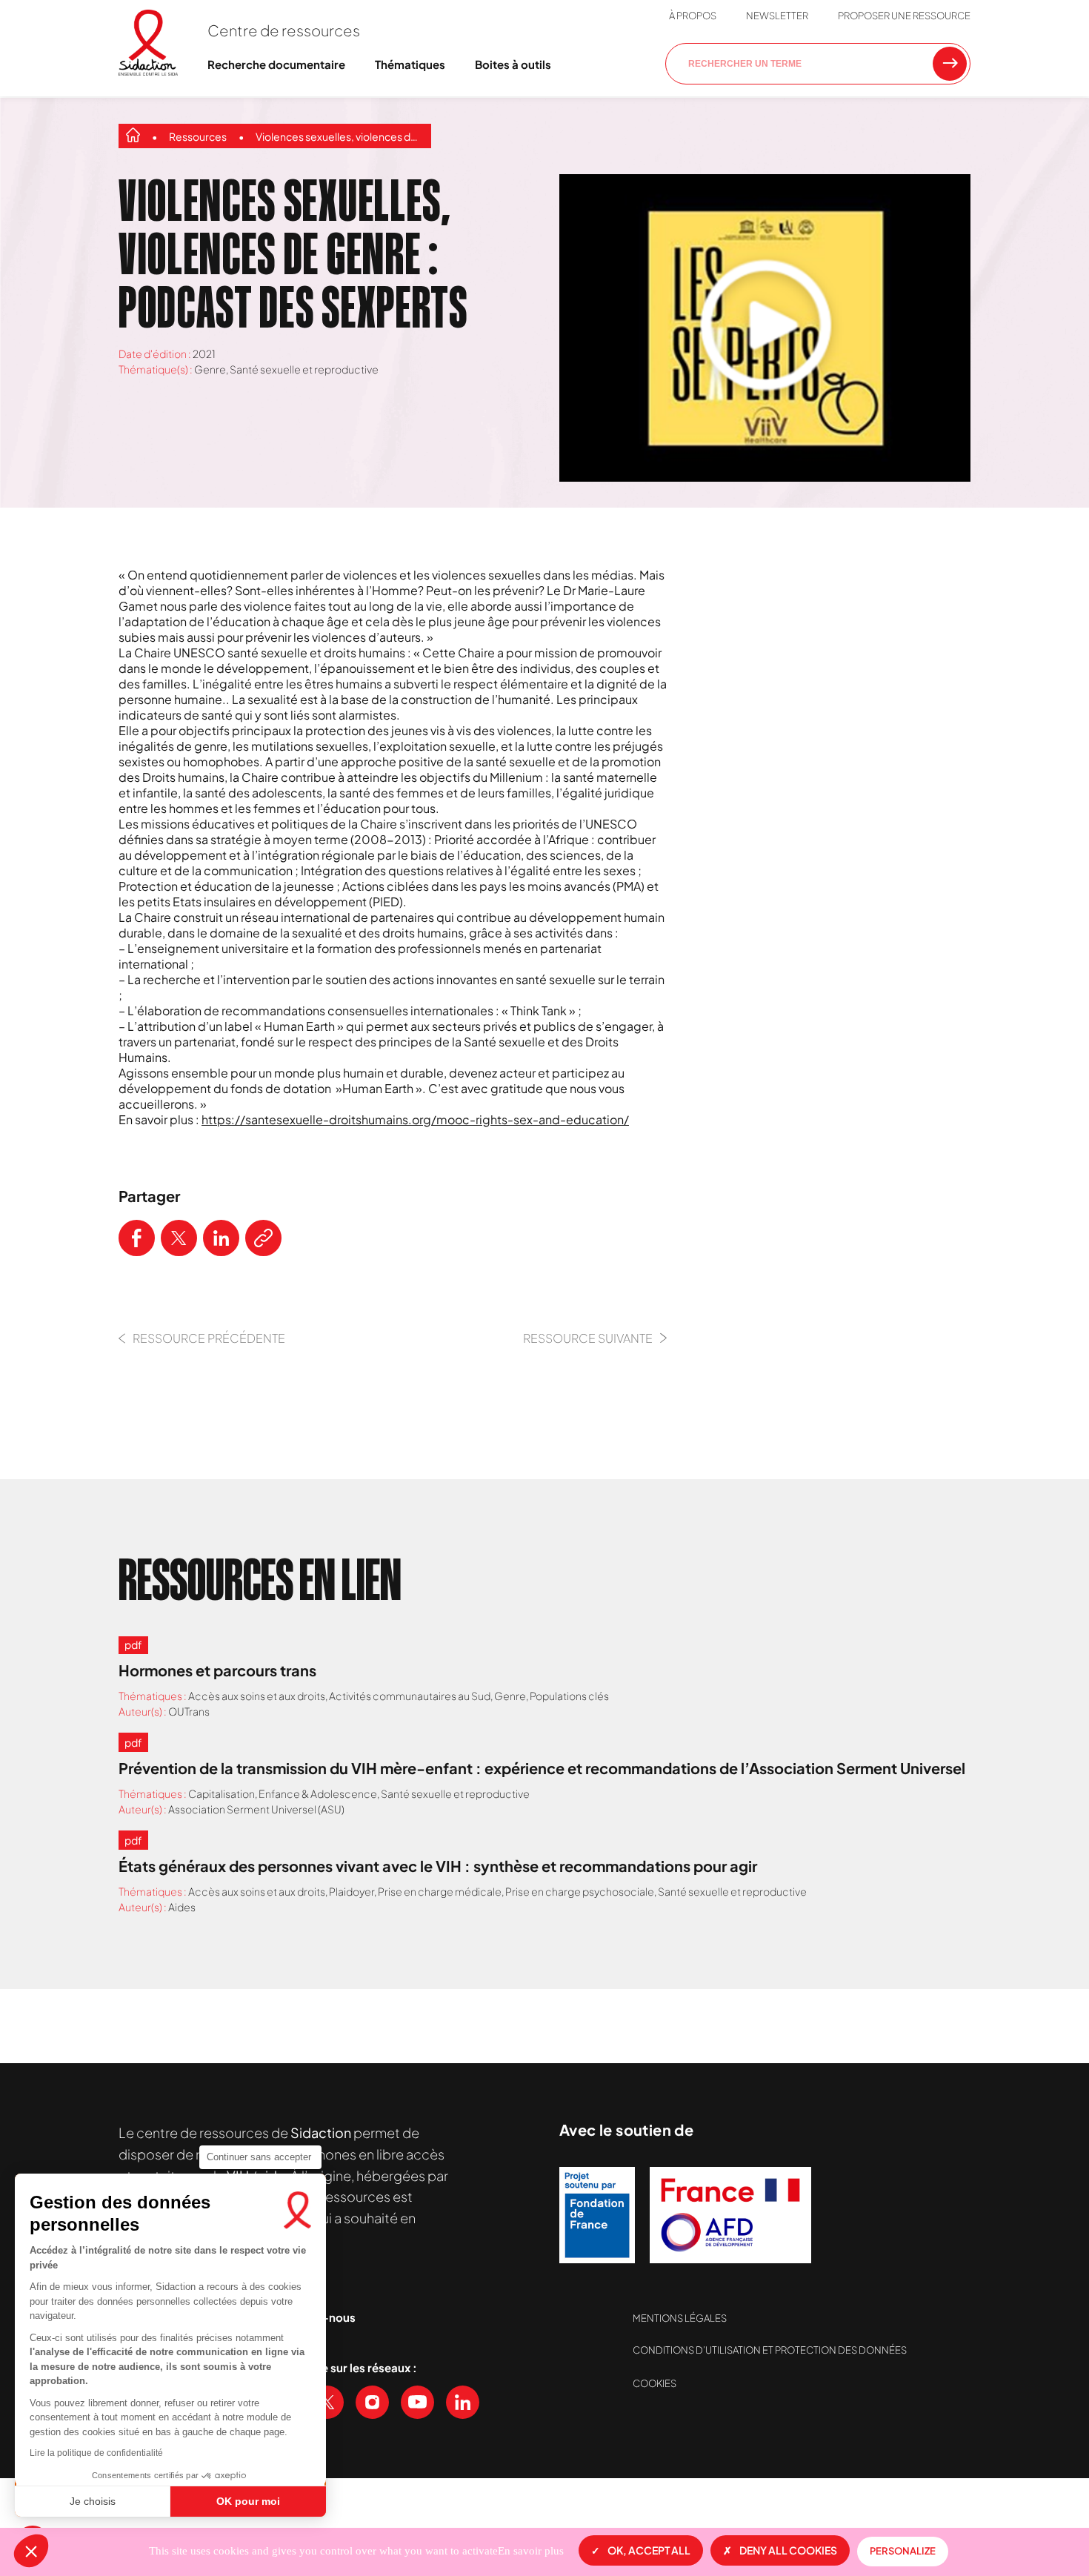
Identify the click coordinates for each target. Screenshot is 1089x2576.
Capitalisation (222, 1793)
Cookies (655, 2383)
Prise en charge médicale (440, 1891)
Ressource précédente (209, 1338)
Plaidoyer (352, 1891)
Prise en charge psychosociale (580, 1891)
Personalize (903, 2551)
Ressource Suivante (588, 1338)
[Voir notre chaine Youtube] (417, 2402)
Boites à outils (513, 64)
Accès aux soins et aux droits (257, 1696)
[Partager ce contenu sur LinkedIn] (221, 1238)
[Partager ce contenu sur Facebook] (137, 1238)
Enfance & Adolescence (318, 1793)
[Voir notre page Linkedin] (463, 2402)
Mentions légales (680, 2318)
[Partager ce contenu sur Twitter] (179, 1238)
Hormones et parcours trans (217, 1670)
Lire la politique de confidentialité (96, 2453)
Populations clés (569, 1696)
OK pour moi (248, 2501)
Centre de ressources (284, 30)
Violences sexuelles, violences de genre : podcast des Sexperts (340, 136)
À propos (693, 16)
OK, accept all (649, 2550)
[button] (31, 2551)
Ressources (198, 136)
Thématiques (410, 64)
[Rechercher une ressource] (950, 64)
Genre (210, 369)
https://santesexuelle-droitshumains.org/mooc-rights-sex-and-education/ (415, 1119)
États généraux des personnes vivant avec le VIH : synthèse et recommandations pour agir (438, 1866)
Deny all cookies (788, 2550)
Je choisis (93, 2501)
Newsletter (777, 16)
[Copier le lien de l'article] (263, 1238)
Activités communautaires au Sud (410, 1696)
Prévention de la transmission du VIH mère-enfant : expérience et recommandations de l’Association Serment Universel (542, 1768)
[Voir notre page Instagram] (372, 2402)
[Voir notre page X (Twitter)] (327, 2402)
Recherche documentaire (276, 64)
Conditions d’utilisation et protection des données (770, 2350)
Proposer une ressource (904, 16)
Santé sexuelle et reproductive (304, 369)
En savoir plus (531, 2551)
